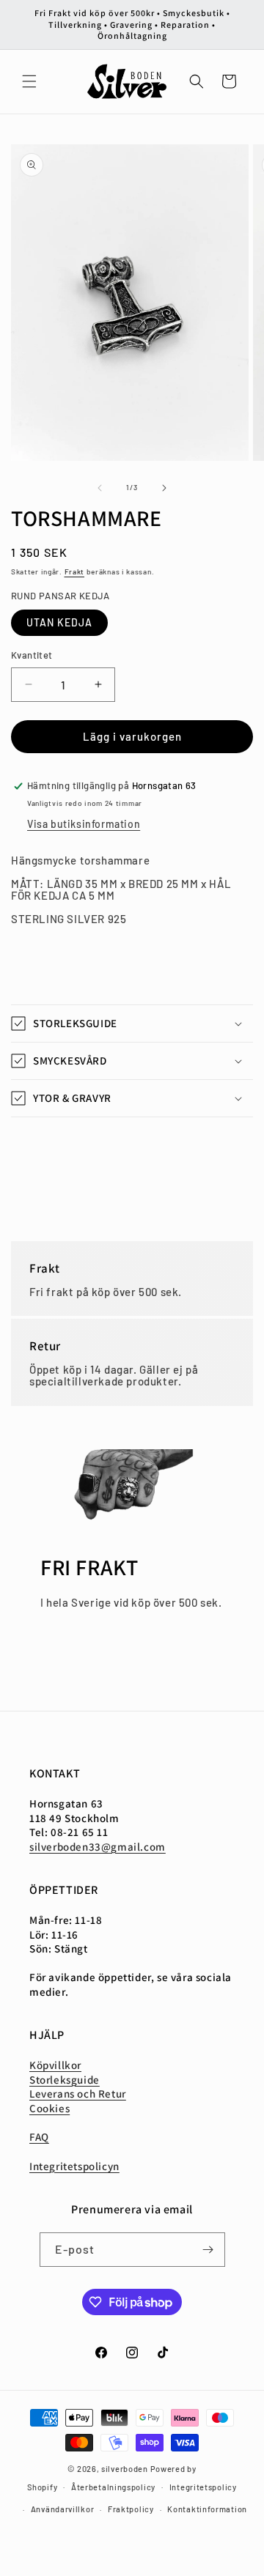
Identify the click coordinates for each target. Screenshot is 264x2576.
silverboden (125, 2469)
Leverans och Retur (78, 2094)
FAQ (39, 2137)
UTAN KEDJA (59, 622)
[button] (29, 81)
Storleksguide (65, 2080)
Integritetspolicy (203, 2487)
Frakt (75, 571)
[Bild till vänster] (100, 488)
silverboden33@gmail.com (98, 1847)
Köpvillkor (55, 2065)
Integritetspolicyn (74, 2166)
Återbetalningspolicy (113, 2487)
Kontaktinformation (207, 2509)
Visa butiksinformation (84, 824)
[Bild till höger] (164, 488)
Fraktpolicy (131, 2509)
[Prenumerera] (208, 2250)
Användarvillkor (63, 2509)
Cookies (49, 2108)
